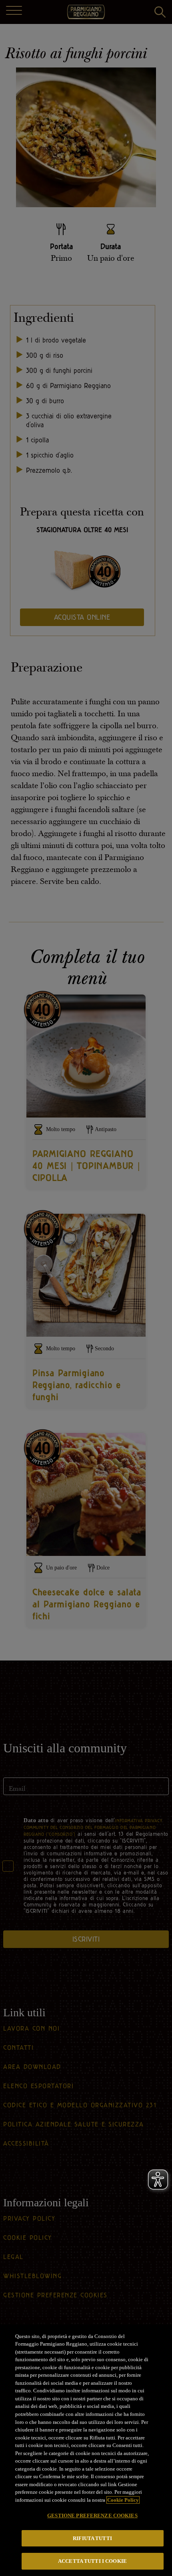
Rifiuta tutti (92, 2538)
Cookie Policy (123, 2500)
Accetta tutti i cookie (92, 2561)
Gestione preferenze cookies (92, 2516)
